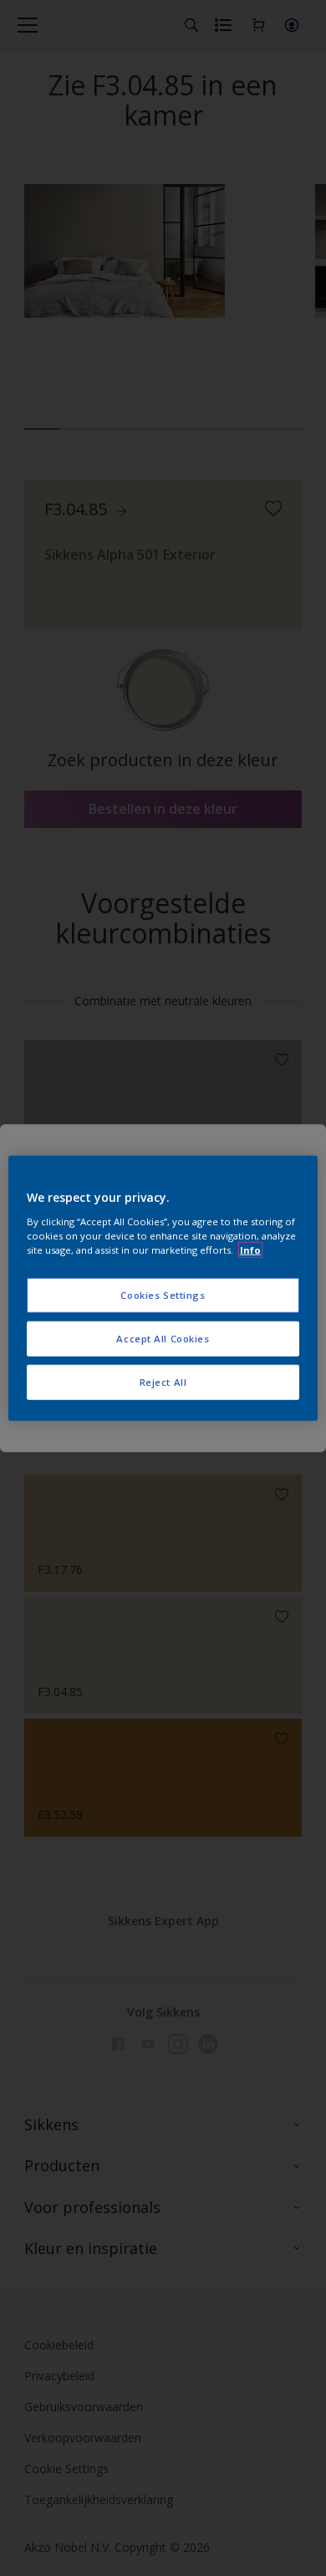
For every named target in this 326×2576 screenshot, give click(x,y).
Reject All (163, 1381)
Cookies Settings (163, 1295)
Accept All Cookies (163, 1338)
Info (250, 1249)
